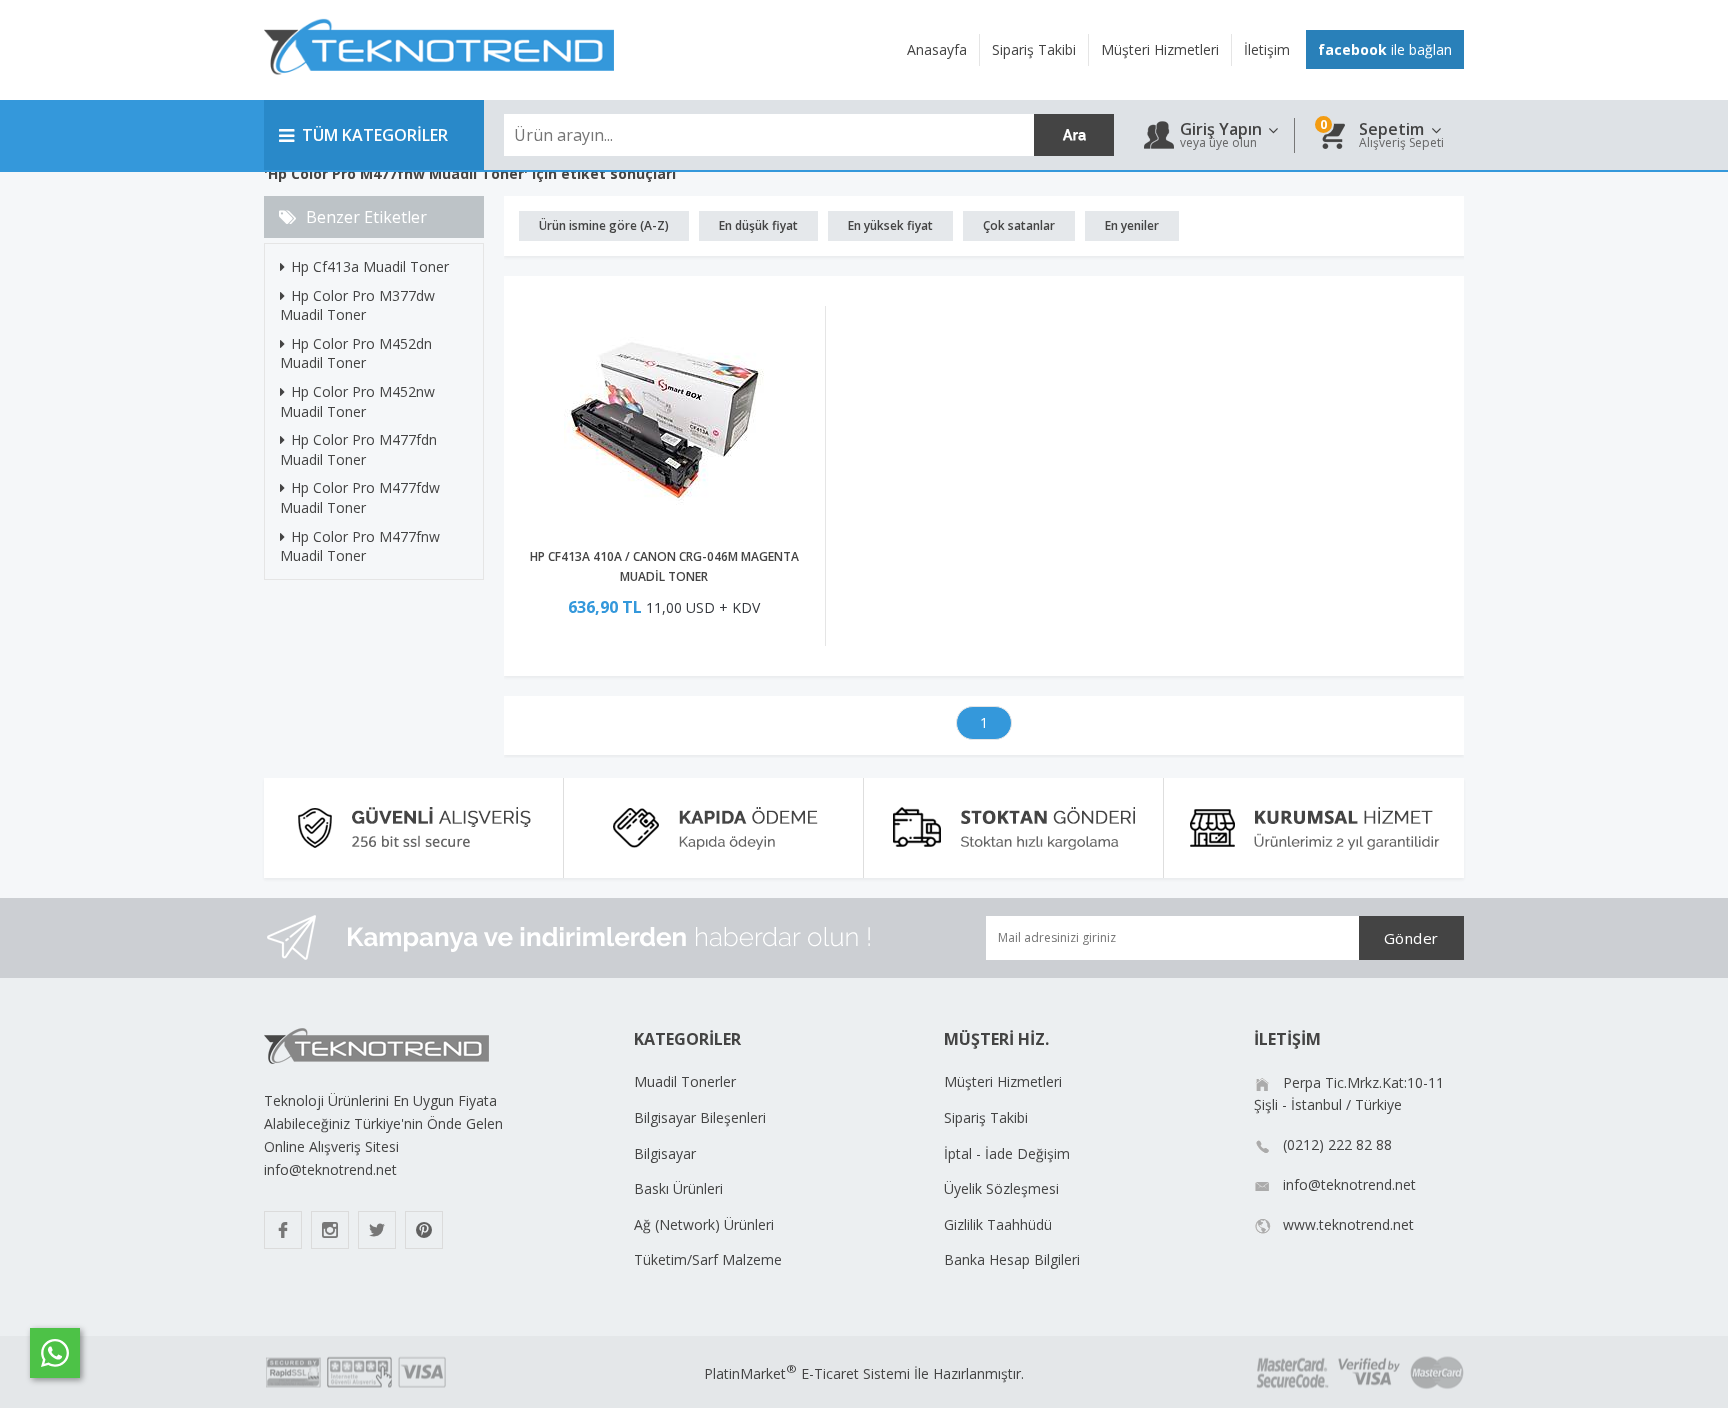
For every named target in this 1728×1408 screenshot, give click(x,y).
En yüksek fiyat (890, 225)
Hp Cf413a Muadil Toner (370, 266)
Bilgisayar (665, 1153)
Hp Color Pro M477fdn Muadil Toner (358, 449)
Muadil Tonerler (685, 1081)
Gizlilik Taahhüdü (998, 1224)
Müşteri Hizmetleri (1003, 1081)
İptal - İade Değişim (1007, 1153)
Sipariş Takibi (986, 1117)
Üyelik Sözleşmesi (1001, 1188)
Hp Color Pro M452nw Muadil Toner (357, 401)
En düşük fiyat (758, 225)
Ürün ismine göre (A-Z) (604, 225)
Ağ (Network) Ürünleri (704, 1224)
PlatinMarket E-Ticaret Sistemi (807, 1373)
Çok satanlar (1019, 225)
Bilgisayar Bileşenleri (700, 1117)
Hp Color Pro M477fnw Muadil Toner (360, 546)
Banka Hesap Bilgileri (1012, 1259)
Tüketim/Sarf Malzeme (708, 1259)
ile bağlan (1385, 49)
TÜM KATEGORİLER (375, 135)
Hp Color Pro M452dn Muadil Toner (356, 353)
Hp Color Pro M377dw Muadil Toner (357, 305)
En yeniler (1132, 225)
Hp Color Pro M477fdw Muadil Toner (360, 497)
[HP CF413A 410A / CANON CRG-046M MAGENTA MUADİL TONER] (664, 423)
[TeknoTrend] (439, 85)
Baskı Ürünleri (678, 1188)
